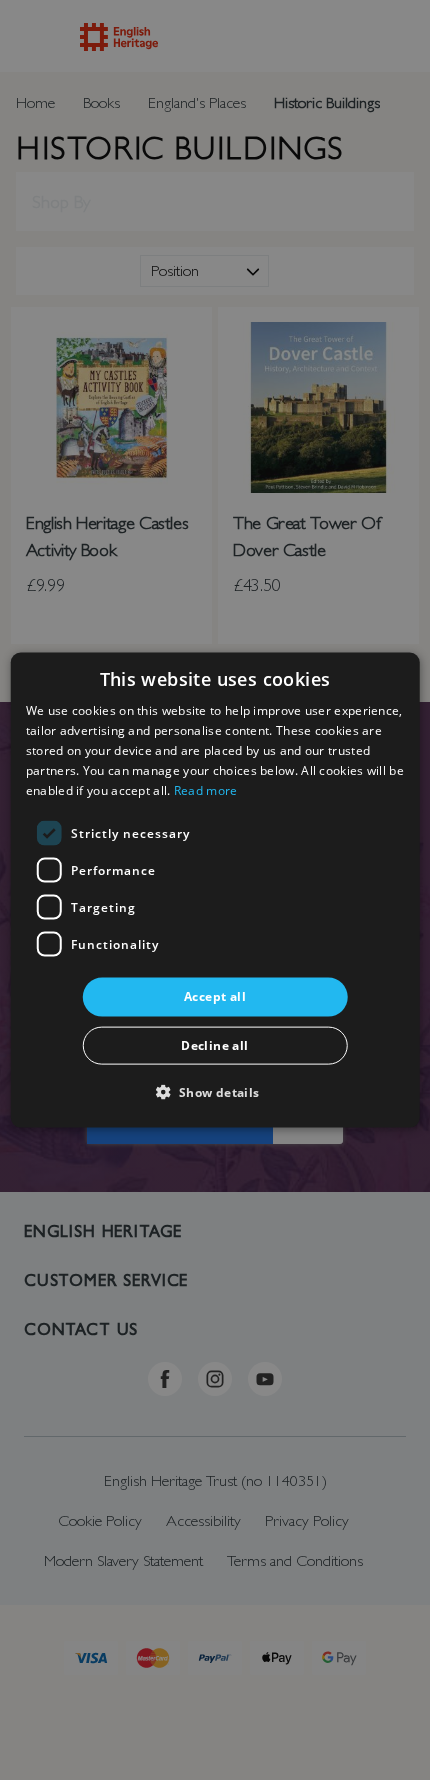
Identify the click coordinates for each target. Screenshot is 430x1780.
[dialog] (215, 890)
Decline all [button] (214, 1044)
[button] (214, 1090)
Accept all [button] (215, 996)
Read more (206, 789)
